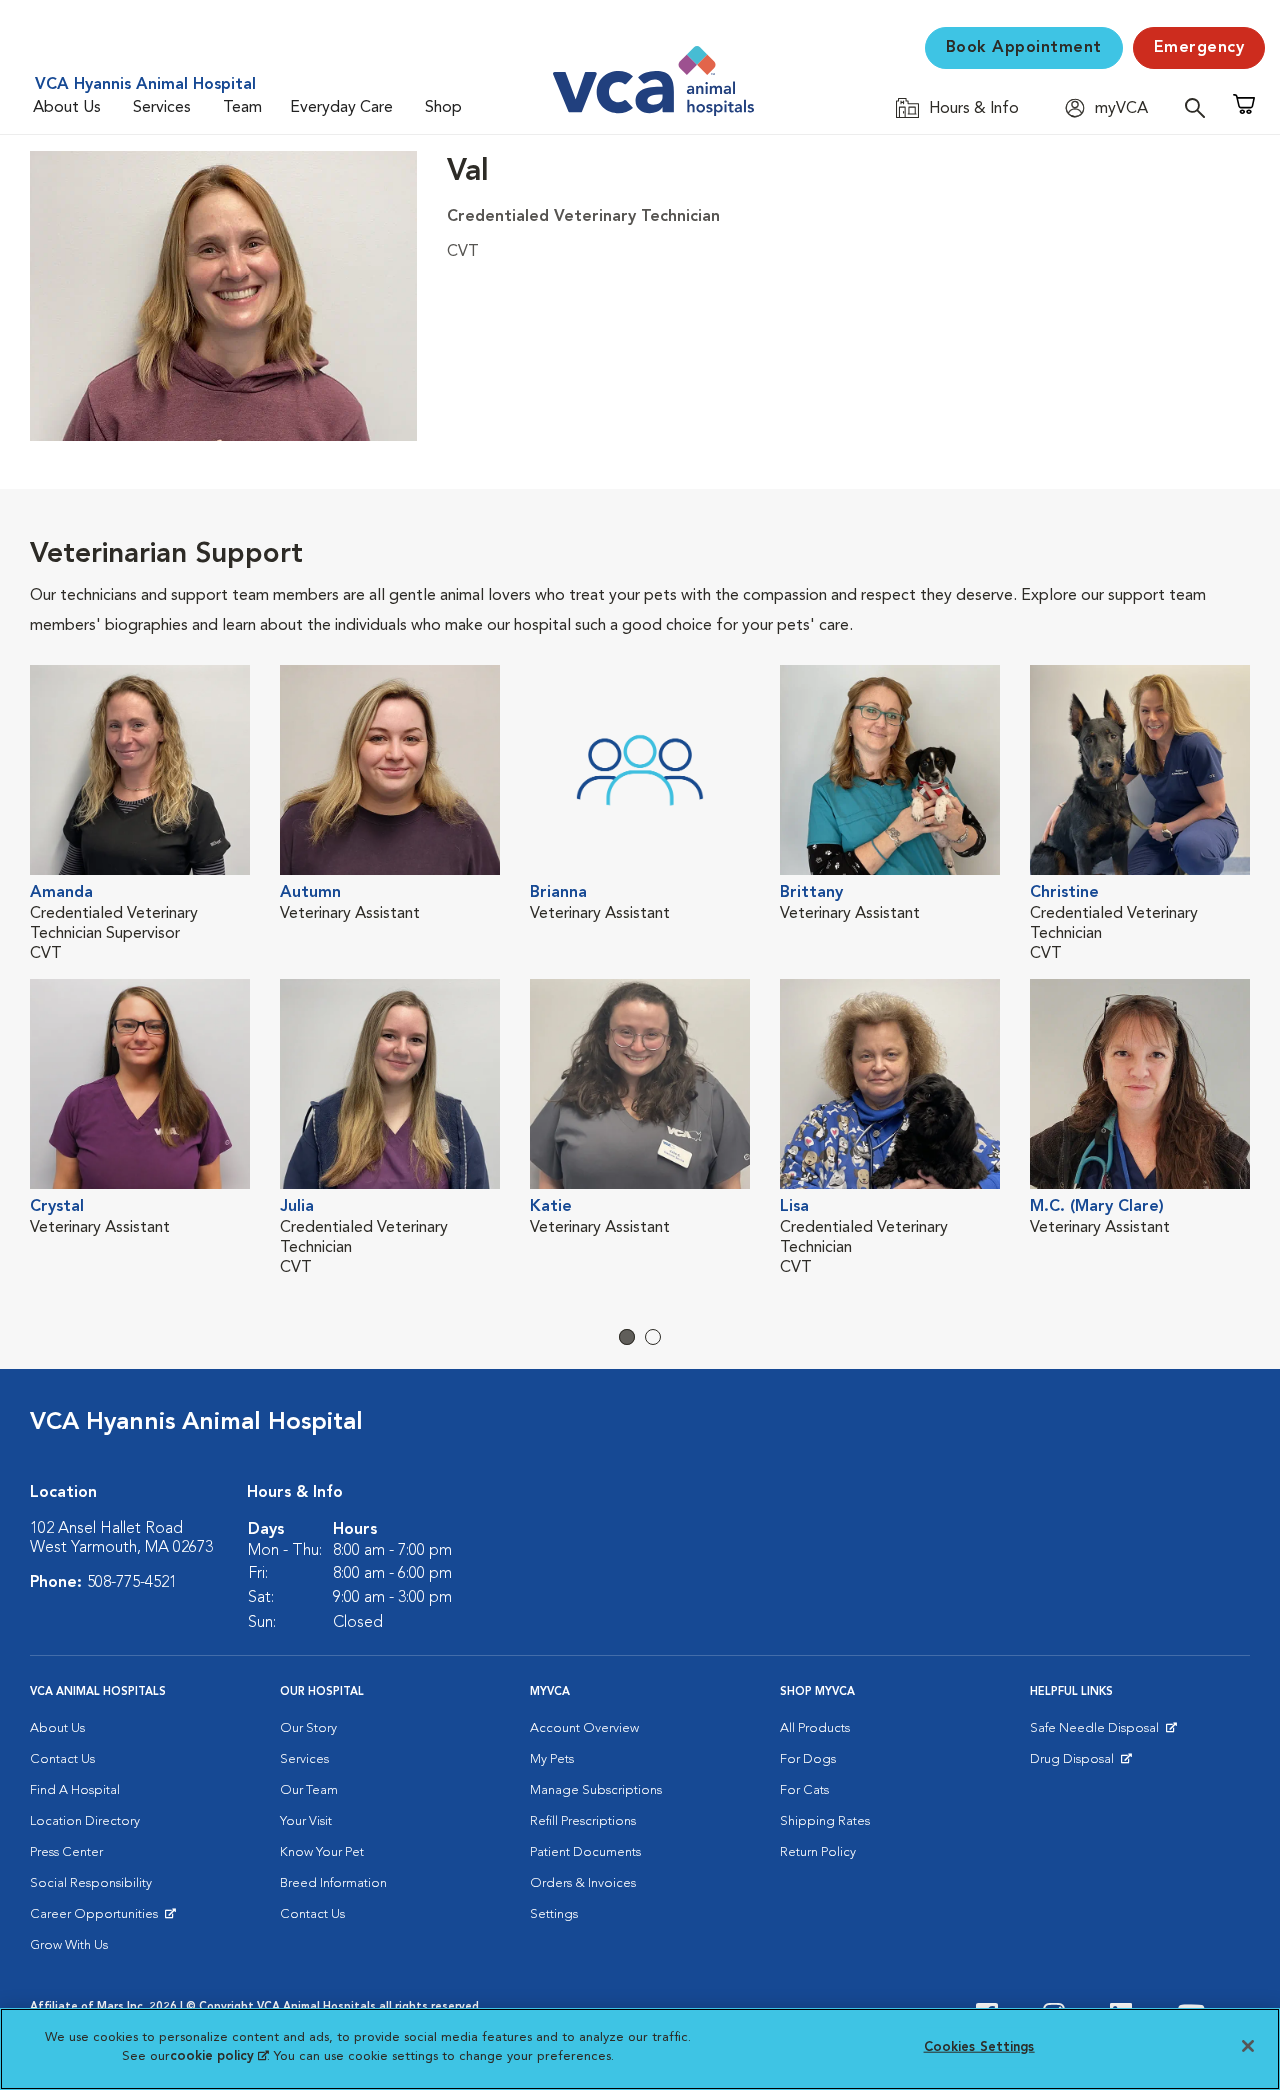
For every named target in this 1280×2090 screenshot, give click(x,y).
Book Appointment (1024, 48)
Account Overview (584, 1728)
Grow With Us (69, 1945)
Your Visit (306, 1821)
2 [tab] (653, 1337)
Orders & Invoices (583, 1883)
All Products (815, 1728)
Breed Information (333, 1883)
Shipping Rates (825, 1821)
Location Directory (85, 1821)
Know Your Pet (322, 1852)
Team (242, 108)
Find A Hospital (75, 1790)
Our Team (309, 1790)
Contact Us (62, 1759)
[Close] (1248, 2046)
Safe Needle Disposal (1097, 1733)
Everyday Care (341, 108)
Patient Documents (585, 1852)
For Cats (804, 1790)
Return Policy (818, 1852)
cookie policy (219, 2056)
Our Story (308, 1728)
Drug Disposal (1080, 1764)
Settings (554, 1914)
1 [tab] (627, 1337)
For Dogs (808, 1759)
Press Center (66, 1852)
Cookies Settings (979, 2047)
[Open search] (1200, 107)
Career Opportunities (97, 1919)
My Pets (552, 1759)
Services (162, 108)
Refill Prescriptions (583, 1821)
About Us (67, 108)
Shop (443, 108)
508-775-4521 (132, 1583)
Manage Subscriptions (596, 1790)
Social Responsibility (91, 1883)
